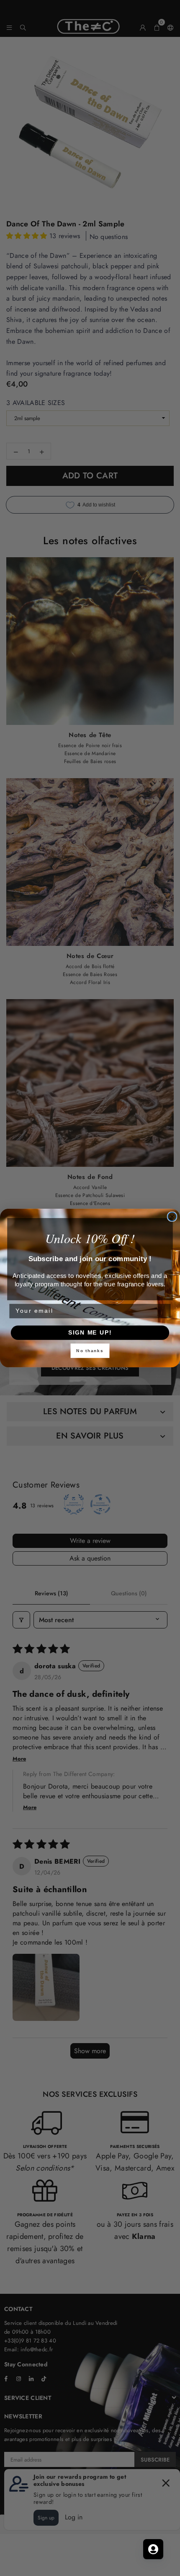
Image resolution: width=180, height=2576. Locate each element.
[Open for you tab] (153, 2549)
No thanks (90, 1351)
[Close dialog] (172, 1217)
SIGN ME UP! (90, 1333)
